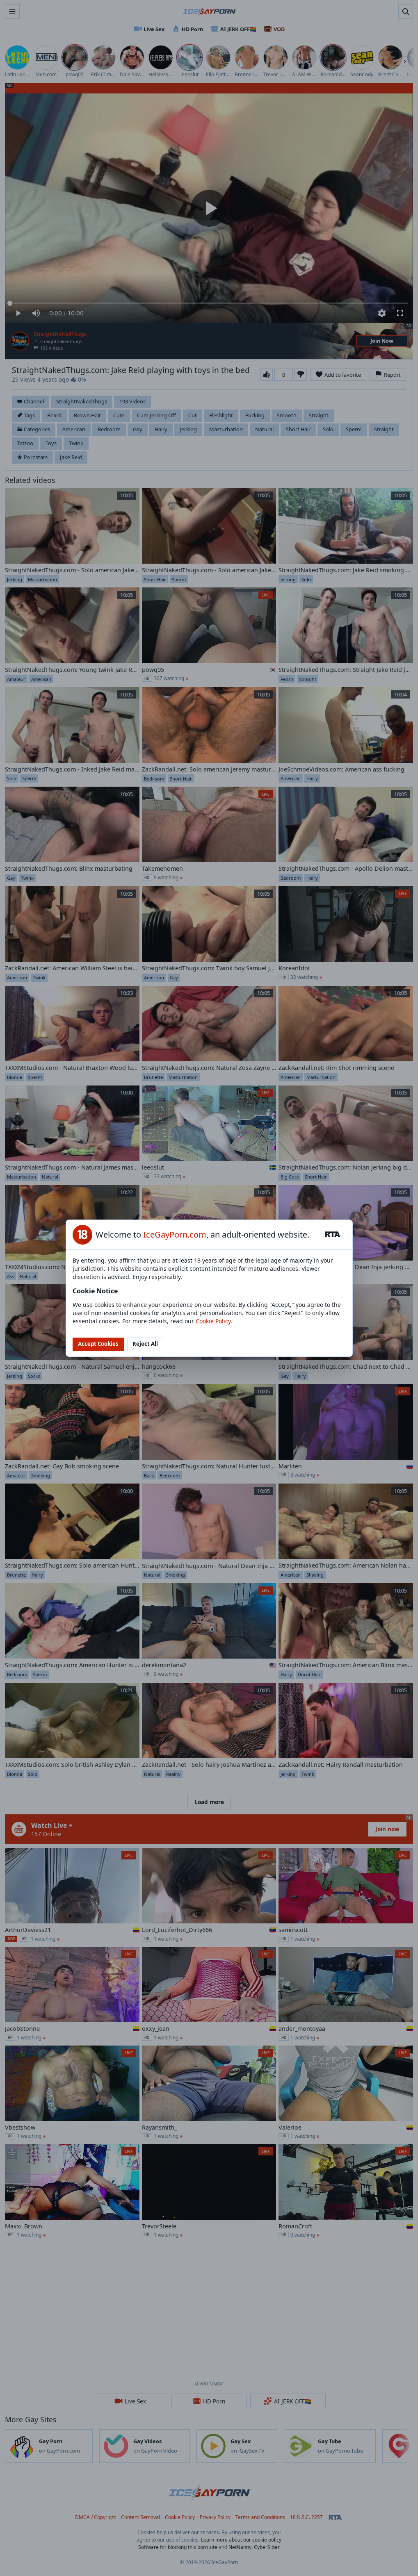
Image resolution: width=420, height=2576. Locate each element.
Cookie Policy (213, 1321)
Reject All (145, 1344)
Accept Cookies (98, 1344)
